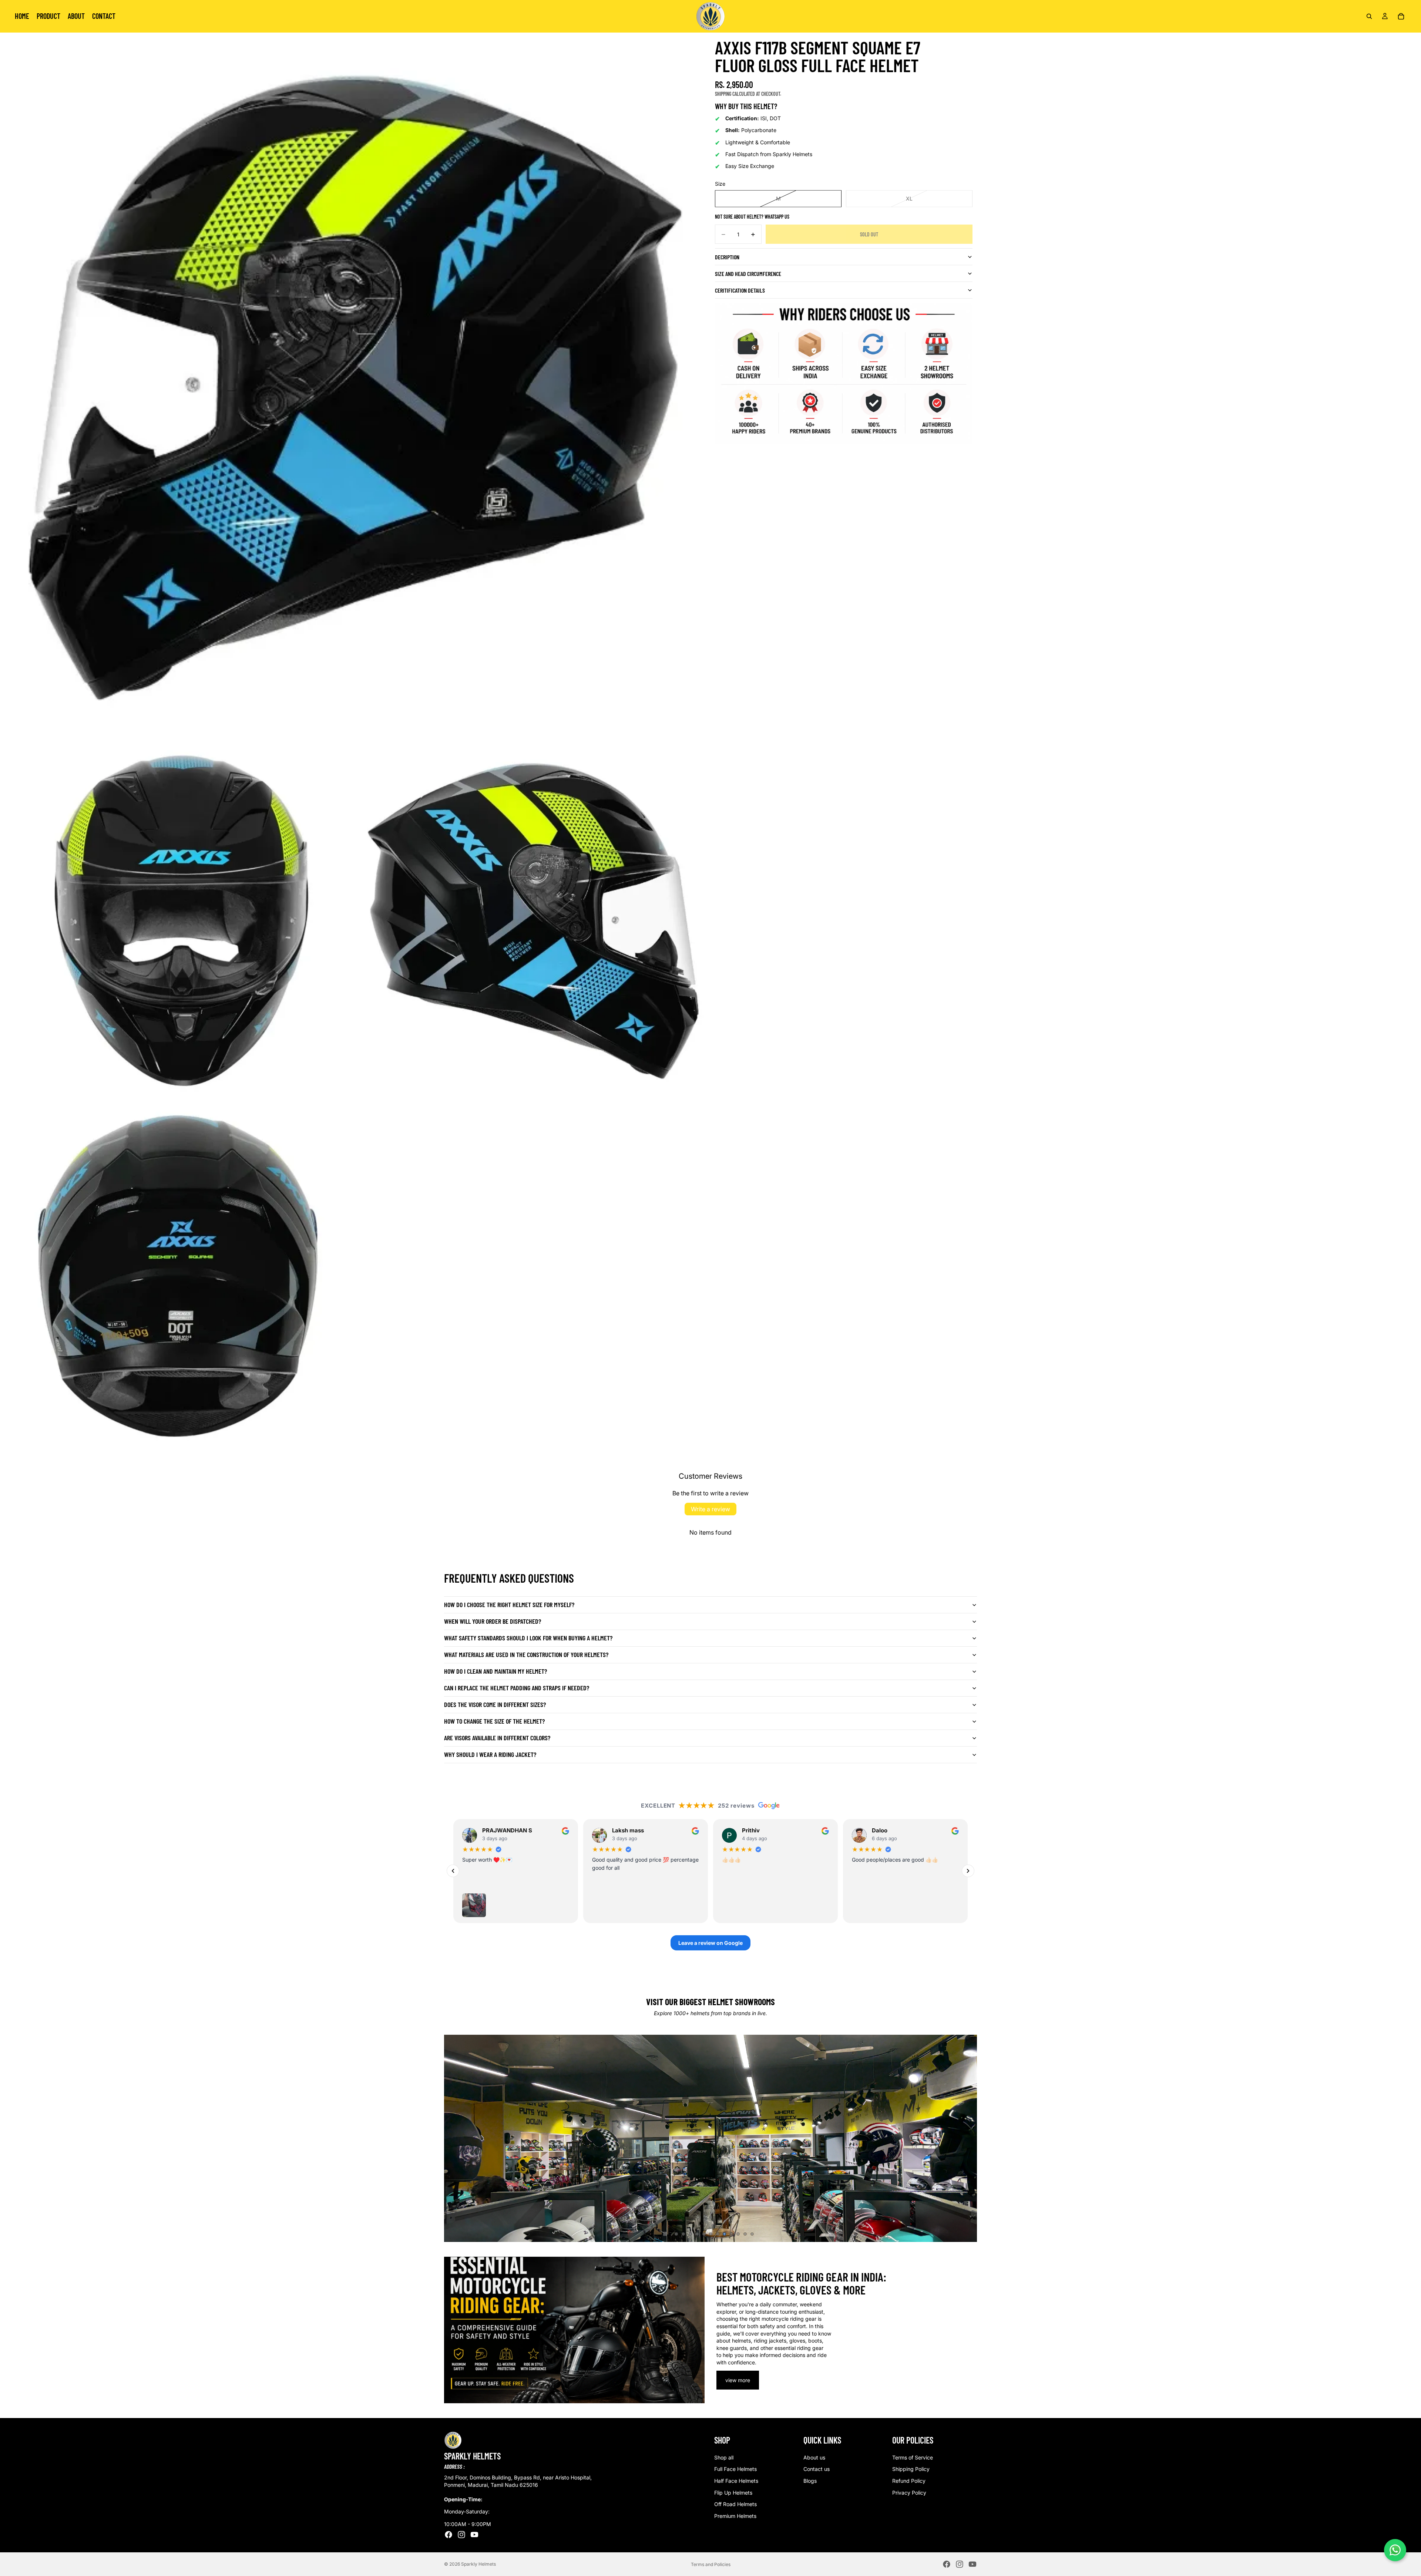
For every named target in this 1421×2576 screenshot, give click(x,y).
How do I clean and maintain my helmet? (495, 1671)
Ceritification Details (740, 290)
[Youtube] (474, 2535)
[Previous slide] (456, 2138)
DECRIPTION (727, 257)
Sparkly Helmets (478, 2564)
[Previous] (453, 1871)
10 (738, 2234)
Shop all (724, 2457)
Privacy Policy (909, 2493)
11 (745, 2234)
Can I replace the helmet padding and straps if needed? (517, 1688)
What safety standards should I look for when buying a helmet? (528, 1638)
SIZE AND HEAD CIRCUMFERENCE (748, 274)
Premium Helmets (735, 2516)
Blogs (810, 2481)
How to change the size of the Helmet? (494, 1721)
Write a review (710, 1509)
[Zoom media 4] (178, 1276)
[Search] (1369, 16)
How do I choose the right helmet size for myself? (509, 1604)
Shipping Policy (911, 2469)
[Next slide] (965, 2138)
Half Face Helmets (736, 2481)
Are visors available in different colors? (497, 1738)
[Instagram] (461, 2535)
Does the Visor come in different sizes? (495, 1704)
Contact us (817, 2469)
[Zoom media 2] (178, 921)
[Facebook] (449, 2535)
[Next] (968, 1871)
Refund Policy (909, 2481)
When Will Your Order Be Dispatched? (493, 1621)
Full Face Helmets (735, 2469)
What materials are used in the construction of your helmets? (526, 1654)
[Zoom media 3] (533, 921)
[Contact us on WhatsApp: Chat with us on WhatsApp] (1395, 2550)
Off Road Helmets (735, 2504)
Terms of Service (913, 2457)
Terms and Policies (711, 2564)
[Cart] (1401, 16)
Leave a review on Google (710, 1943)
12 (752, 2234)
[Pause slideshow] (665, 2234)
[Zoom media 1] (355, 388)
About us (814, 2457)
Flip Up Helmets (733, 2493)
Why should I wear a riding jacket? (490, 1754)
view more (738, 2380)
